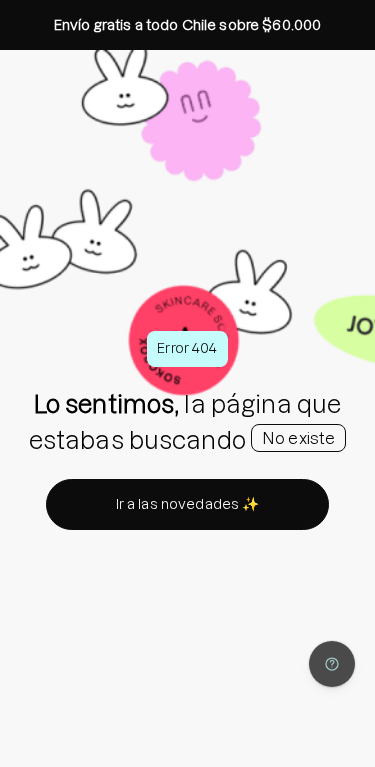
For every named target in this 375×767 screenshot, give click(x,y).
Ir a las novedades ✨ (188, 504)
